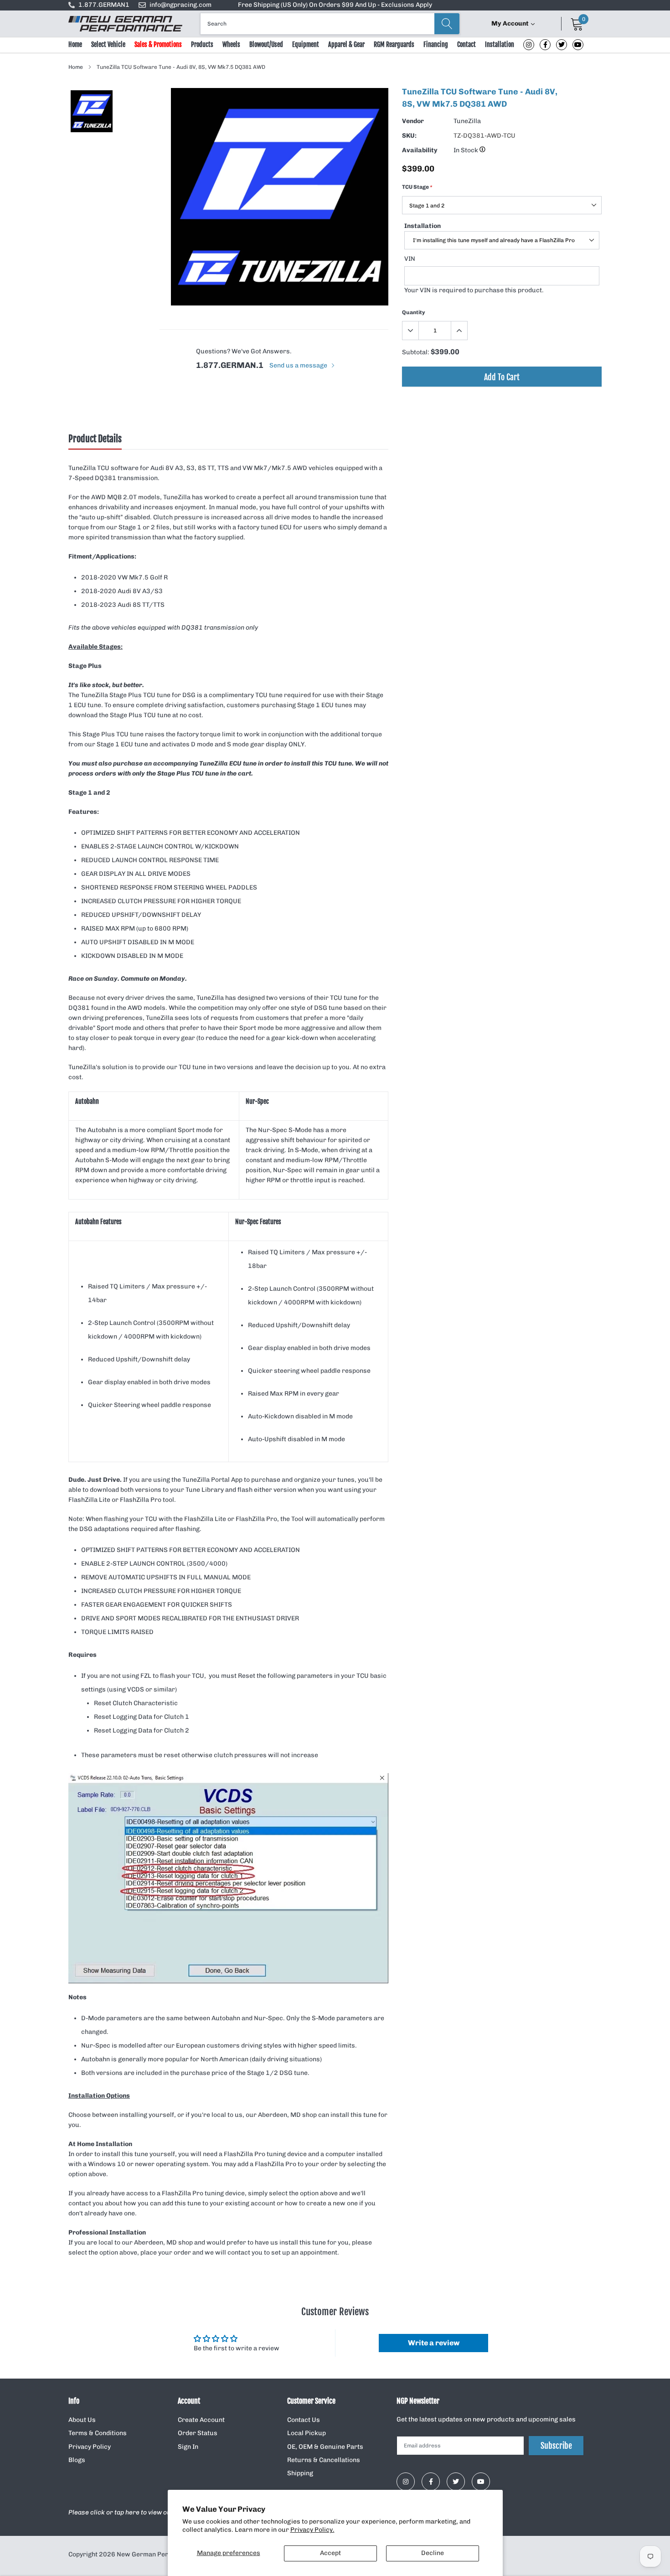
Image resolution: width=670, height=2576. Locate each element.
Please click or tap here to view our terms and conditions (154, 2512)
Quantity (414, 312)
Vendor (413, 121)
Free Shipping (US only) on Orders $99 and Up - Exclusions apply (335, 5)
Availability (420, 150)
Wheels (231, 44)
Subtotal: (416, 352)
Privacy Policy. (312, 2530)
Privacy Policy (90, 2447)
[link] (529, 45)
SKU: (409, 136)
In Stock (466, 150)
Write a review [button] (434, 2343)
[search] (447, 24)
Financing (436, 44)
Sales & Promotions (158, 44)
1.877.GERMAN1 (104, 5)
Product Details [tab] (95, 439)
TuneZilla (467, 121)
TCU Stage (417, 187)
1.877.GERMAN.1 (230, 365)
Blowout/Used (266, 44)
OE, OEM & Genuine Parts (325, 2447)
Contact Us (304, 2420)
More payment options (502, 399)
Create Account (201, 2420)
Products (202, 44)
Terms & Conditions (98, 2433)
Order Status (198, 2433)
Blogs (77, 2460)
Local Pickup (307, 2433)
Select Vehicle (108, 44)
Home (75, 44)
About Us (82, 2420)
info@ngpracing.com (180, 5)
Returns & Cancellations (324, 2460)
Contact (466, 44)
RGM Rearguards (394, 44)
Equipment (306, 44)
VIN (410, 259)
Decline (433, 2553)
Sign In (188, 2447)
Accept (330, 2553)
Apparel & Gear (346, 44)
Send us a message (299, 365)
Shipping (300, 2473)
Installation (500, 44)
